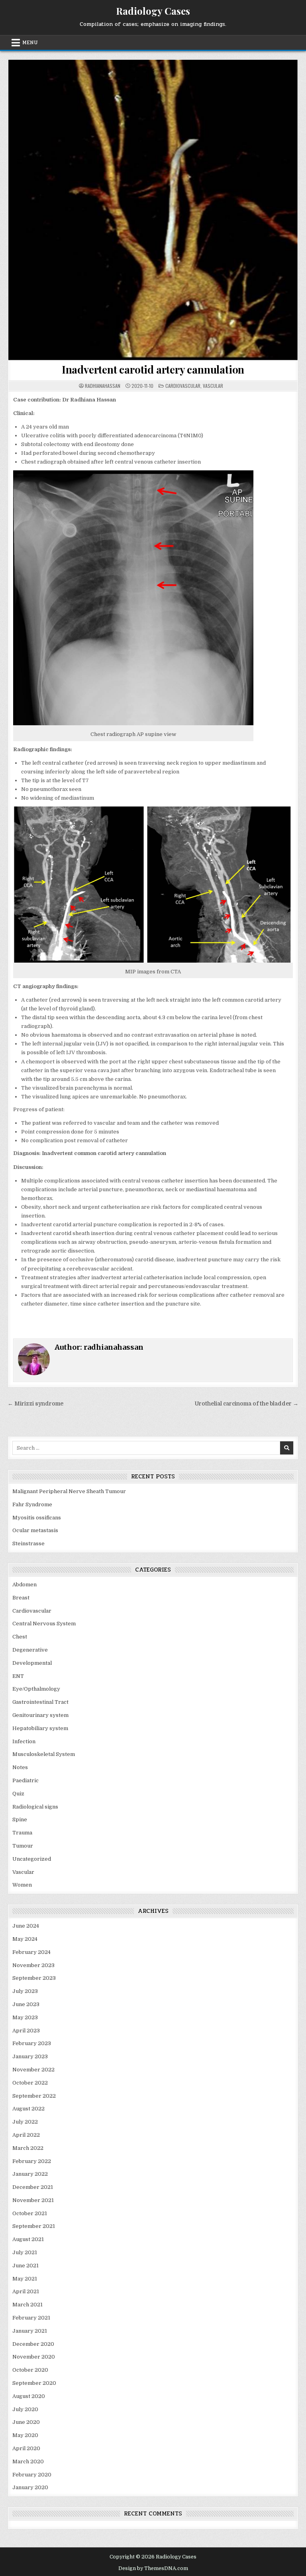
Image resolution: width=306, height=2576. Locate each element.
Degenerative (30, 1650)
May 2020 (25, 2435)
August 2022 (28, 2109)
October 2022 (30, 2083)
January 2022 (30, 2174)
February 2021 (31, 2318)
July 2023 (25, 1991)
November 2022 (33, 2070)
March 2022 (28, 2148)
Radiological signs (35, 1807)
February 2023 (32, 2043)
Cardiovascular (183, 386)
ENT (18, 1676)
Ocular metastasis (35, 1530)
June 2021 (25, 2266)
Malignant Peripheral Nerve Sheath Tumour (69, 1491)
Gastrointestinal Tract (40, 1702)
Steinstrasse (28, 1543)
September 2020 (34, 2383)
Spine (20, 1819)
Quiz (18, 1794)
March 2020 (28, 2461)
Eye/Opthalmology (36, 1689)
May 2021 (25, 2279)
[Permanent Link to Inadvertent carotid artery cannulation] (153, 210)
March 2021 (27, 2305)
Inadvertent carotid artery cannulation (153, 369)
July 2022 (25, 2122)
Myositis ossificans (37, 1518)
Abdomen (25, 1585)
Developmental (32, 1663)
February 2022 (32, 2161)
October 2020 (30, 2370)
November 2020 (34, 2357)
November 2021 (33, 2200)
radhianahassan (103, 386)
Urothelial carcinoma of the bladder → (247, 1404)
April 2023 (26, 2031)
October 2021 (30, 2213)
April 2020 (26, 2448)
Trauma (22, 1833)
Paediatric (25, 1780)
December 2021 (33, 2187)
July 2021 (25, 2252)
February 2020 (32, 2475)
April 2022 (26, 2135)
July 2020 (25, 2409)
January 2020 (30, 2487)
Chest (20, 1637)
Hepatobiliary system (40, 1728)
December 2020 (33, 2344)
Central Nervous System (44, 1624)
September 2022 (34, 2096)
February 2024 (31, 1952)
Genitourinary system (40, 1715)
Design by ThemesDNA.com (153, 2568)
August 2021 (28, 2239)
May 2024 (25, 1939)
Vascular (213, 386)
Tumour (23, 1846)
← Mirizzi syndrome (35, 1404)
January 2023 (30, 2056)
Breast (21, 1598)
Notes (20, 1767)
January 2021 (30, 2331)
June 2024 (26, 1926)
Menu (30, 43)
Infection (24, 1741)
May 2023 (25, 2017)
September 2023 (34, 1978)
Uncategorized (32, 1859)
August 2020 (29, 2396)
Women (22, 1885)
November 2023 (33, 1965)
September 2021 (34, 2226)
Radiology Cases (153, 11)
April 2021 (26, 2291)
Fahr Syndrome (32, 1504)
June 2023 (26, 2004)
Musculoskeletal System (44, 1754)
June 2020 (26, 2422)
